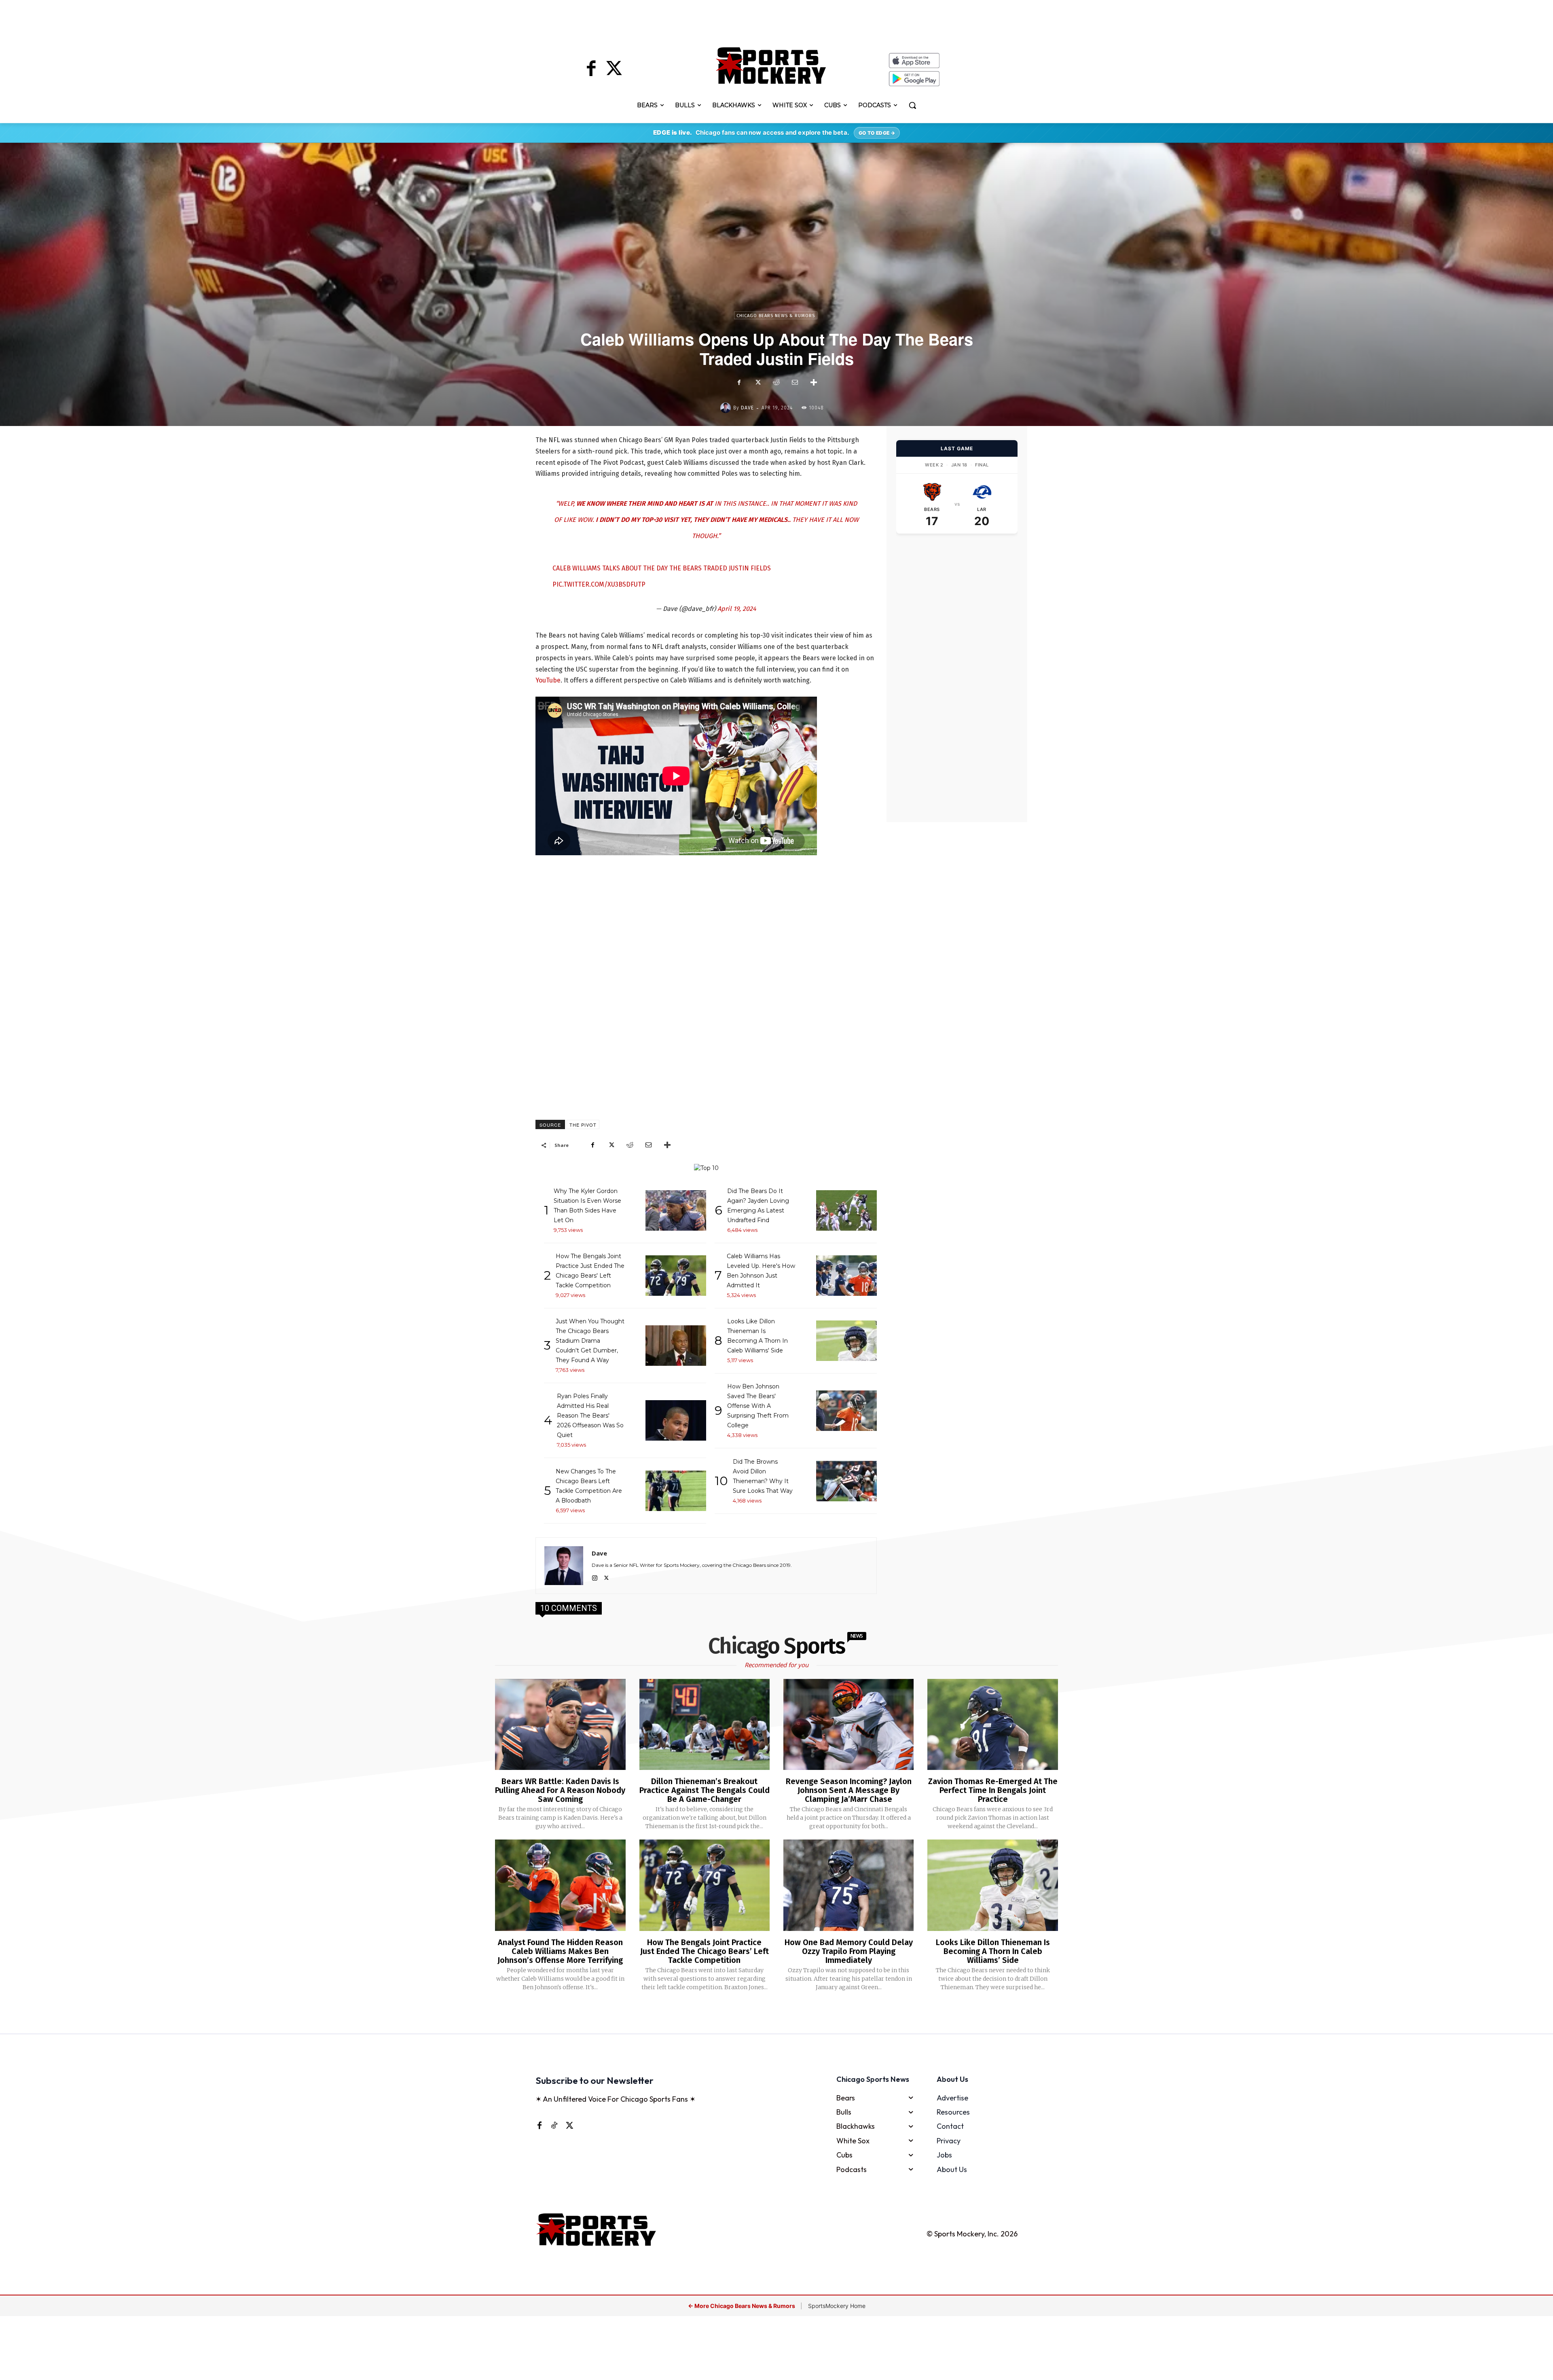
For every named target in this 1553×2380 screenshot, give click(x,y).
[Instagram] (595, 1577)
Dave (747, 408)
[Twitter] (614, 70)
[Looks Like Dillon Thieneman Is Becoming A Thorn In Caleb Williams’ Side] (992, 1885)
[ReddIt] (776, 382)
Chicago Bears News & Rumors (776, 316)
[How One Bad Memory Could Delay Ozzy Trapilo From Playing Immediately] (848, 1885)
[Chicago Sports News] (771, 66)
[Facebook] (591, 70)
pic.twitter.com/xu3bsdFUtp (599, 584)
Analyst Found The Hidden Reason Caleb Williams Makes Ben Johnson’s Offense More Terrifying (560, 1951)
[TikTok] (554, 2125)
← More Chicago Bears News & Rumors (742, 2306)
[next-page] (787, 2013)
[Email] (795, 382)
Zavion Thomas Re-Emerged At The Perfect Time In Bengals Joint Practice (993, 1790)
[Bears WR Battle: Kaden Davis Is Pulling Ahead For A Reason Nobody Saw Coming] (560, 1725)
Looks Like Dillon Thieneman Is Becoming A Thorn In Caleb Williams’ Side (993, 1951)
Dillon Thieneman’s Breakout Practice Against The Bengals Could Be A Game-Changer (705, 1790)
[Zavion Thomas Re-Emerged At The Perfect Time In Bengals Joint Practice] (992, 1725)
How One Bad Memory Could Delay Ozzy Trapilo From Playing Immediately (849, 1951)
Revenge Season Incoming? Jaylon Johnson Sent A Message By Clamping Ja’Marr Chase (849, 1790)
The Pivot (583, 1125)
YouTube (548, 680)
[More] (814, 382)
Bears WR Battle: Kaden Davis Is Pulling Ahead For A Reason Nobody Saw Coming (560, 1790)
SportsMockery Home (837, 2306)
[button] (912, 105)
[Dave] (727, 408)
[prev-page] (763, 2013)
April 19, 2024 (737, 609)
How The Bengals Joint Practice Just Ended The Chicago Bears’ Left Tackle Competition (705, 1951)
